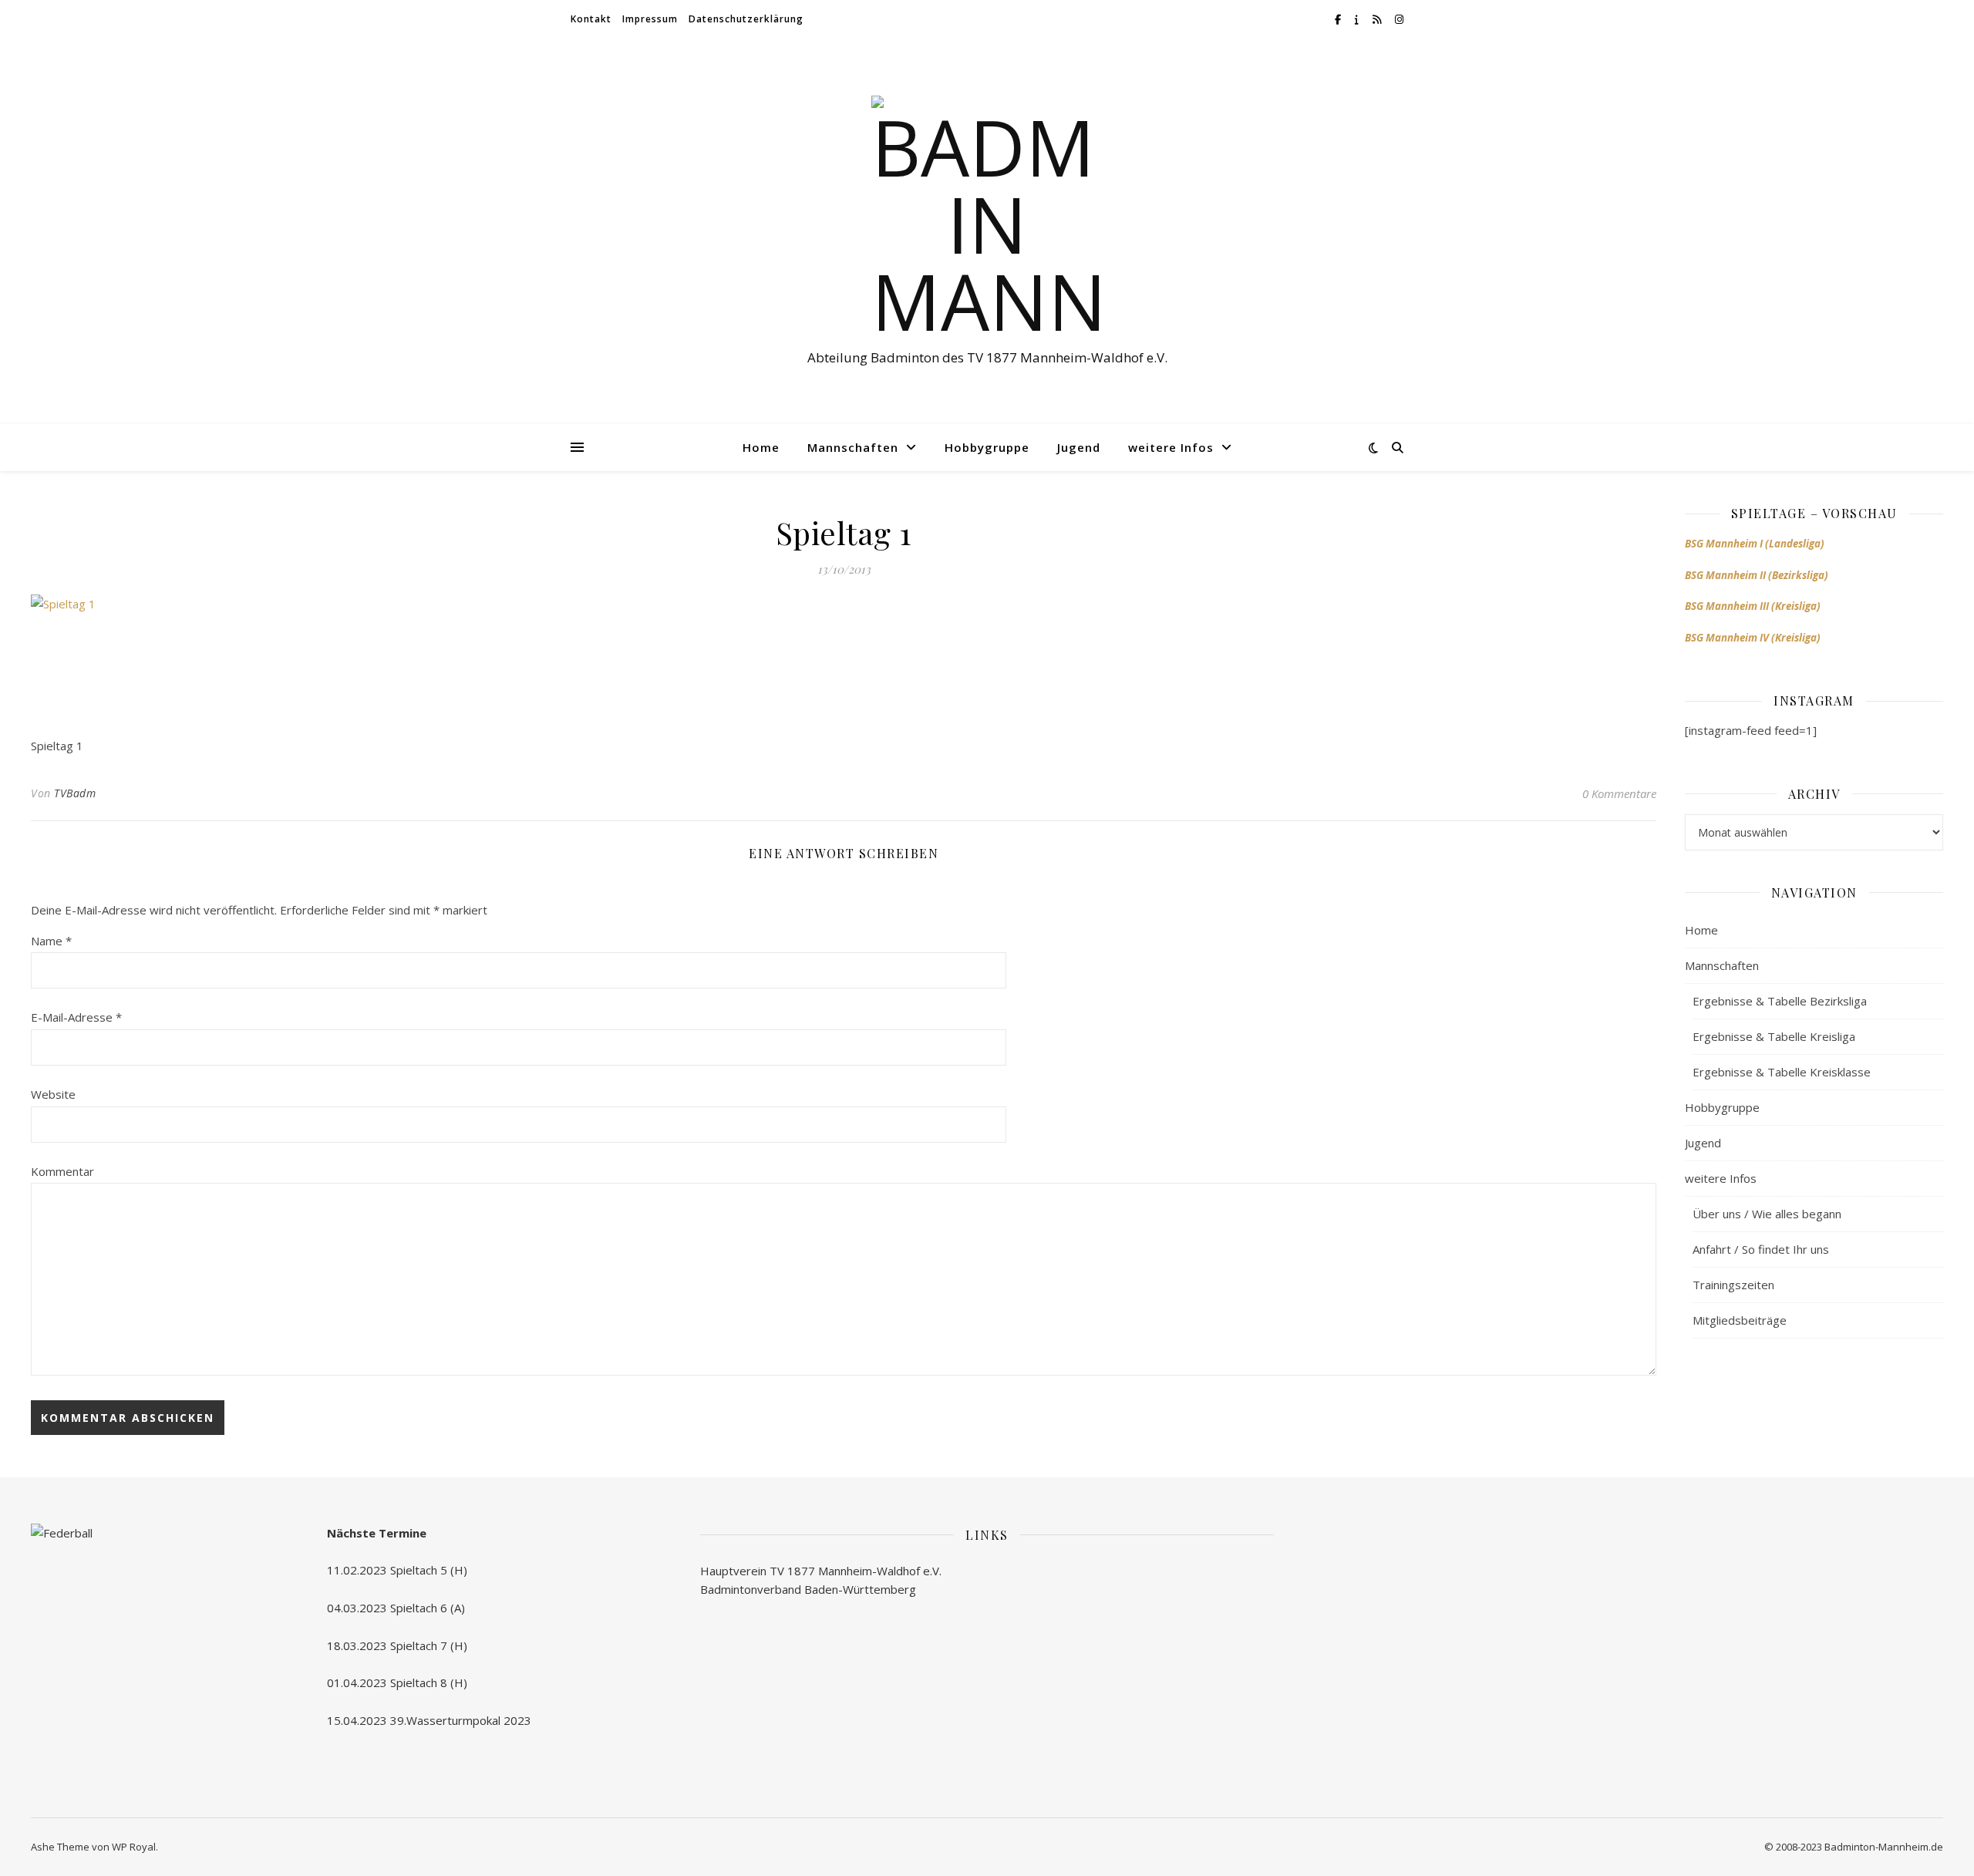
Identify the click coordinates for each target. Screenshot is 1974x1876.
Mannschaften (853, 447)
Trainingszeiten (1733, 1285)
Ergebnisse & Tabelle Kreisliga (1774, 1036)
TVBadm (75, 793)
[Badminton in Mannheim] (987, 217)
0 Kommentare (1619, 793)
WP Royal (134, 1847)
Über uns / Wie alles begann (1767, 1214)
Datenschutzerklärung (746, 19)
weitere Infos (1171, 447)
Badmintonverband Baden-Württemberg (808, 1589)
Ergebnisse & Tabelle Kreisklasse (1782, 1072)
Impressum (650, 19)
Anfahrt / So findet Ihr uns (1761, 1249)
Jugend (1079, 447)
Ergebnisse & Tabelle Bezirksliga (1780, 1001)
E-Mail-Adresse (76, 1017)
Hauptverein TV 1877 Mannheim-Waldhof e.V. (821, 1571)
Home (761, 447)
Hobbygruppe (987, 447)
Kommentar (62, 1171)
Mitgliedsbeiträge (1740, 1320)
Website (53, 1094)
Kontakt (591, 19)
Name (51, 941)
